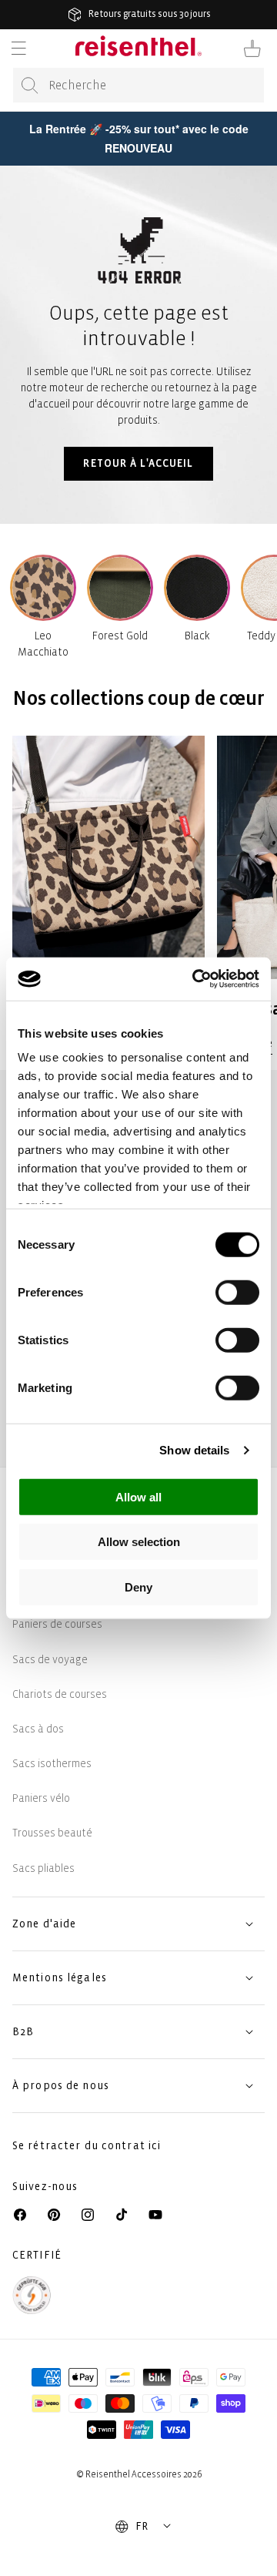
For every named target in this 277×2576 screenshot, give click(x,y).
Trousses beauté (52, 1833)
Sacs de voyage (50, 1660)
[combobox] (138, 85)
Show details (194, 1450)
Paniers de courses (57, 1624)
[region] (138, 894)
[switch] (237, 1292)
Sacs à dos (38, 1729)
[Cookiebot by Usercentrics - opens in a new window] (195, 979)
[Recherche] (30, 86)
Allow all (138, 1496)
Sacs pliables (43, 1868)
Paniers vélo (41, 1798)
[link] (108, 894)
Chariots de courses (60, 1694)
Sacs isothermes (52, 1764)
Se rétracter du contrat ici (87, 2146)
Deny (138, 1587)
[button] (18, 49)
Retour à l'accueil (138, 463)
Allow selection (139, 1542)
